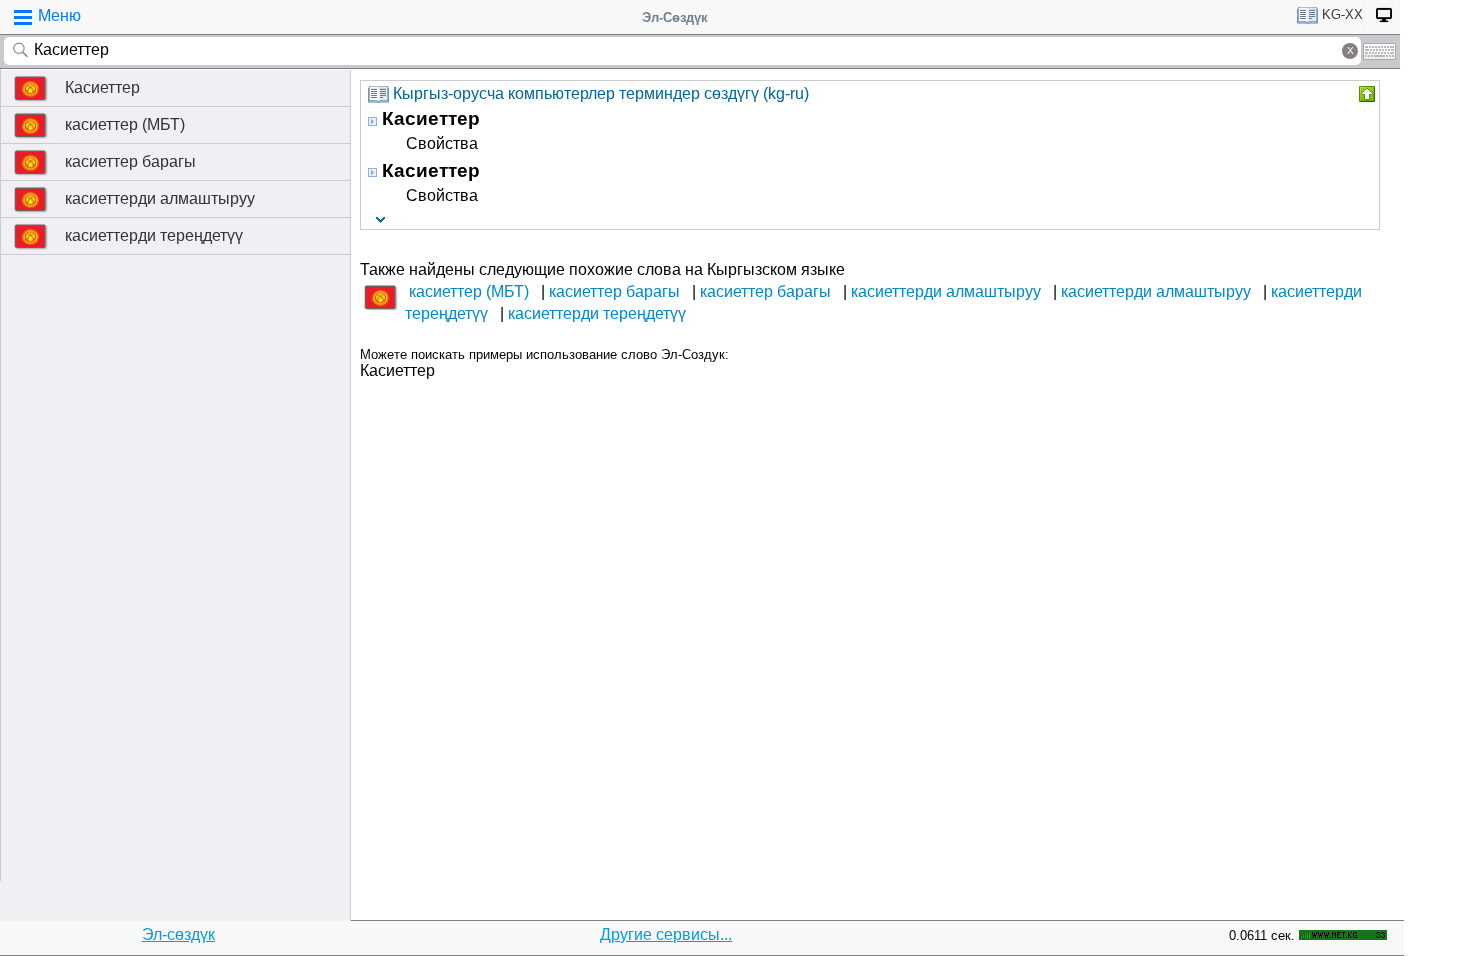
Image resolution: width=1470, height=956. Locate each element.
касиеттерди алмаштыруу (160, 198)
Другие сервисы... (666, 934)
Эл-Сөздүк (675, 17)
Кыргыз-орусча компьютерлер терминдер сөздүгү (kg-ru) (601, 93)
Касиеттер (102, 87)
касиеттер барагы (130, 161)
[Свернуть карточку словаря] (1365, 94)
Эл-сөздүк (178, 934)
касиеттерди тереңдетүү (154, 235)
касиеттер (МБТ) (125, 124)
